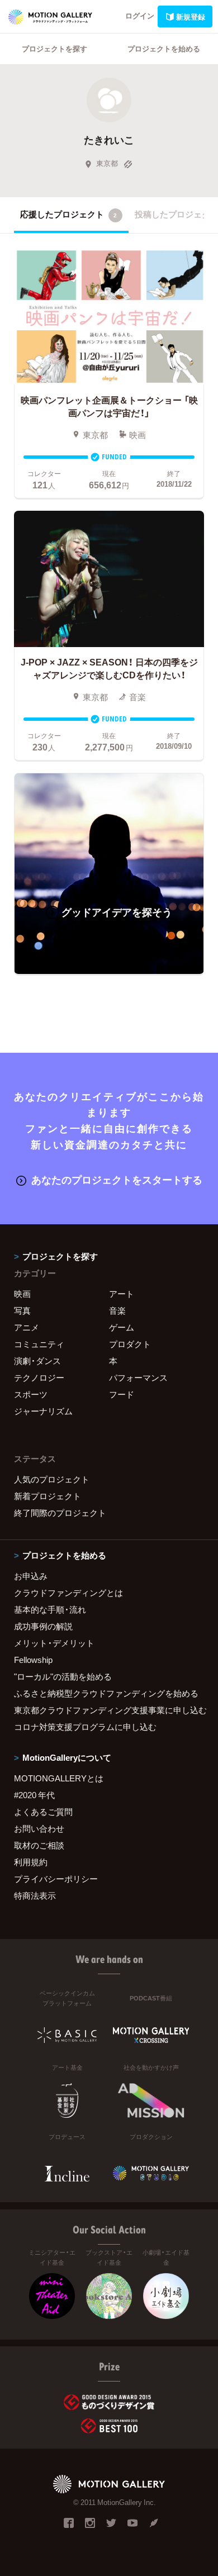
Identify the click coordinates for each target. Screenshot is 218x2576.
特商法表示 (35, 1895)
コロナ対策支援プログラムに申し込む (85, 1727)
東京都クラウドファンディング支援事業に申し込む (109, 1710)
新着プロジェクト (48, 1496)
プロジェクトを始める (164, 48)
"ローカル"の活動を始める (63, 1676)
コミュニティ (39, 1344)
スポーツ (31, 1394)
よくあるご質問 (43, 1812)
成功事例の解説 (43, 1626)
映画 (22, 1294)
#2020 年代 (34, 1795)
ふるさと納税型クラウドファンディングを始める (106, 1693)
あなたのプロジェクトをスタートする (117, 1179)
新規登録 (191, 16)
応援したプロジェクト (68, 214)
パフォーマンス (138, 1377)
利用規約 (31, 1862)
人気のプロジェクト (52, 1479)
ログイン (140, 15)
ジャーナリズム (43, 1411)
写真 (22, 1310)
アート (122, 1294)
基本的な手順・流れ (50, 1609)
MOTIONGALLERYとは (59, 1778)
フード (122, 1394)
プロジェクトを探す (54, 48)
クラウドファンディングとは (68, 1593)
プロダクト (130, 1344)
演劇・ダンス (37, 1361)
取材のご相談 (39, 1845)
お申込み (31, 1576)
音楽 (117, 1310)
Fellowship (33, 1660)
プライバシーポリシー (56, 1879)
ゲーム (122, 1327)
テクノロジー (39, 1377)
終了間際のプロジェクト (60, 1513)
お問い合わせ (39, 1828)
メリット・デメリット (54, 1643)
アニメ (27, 1327)
